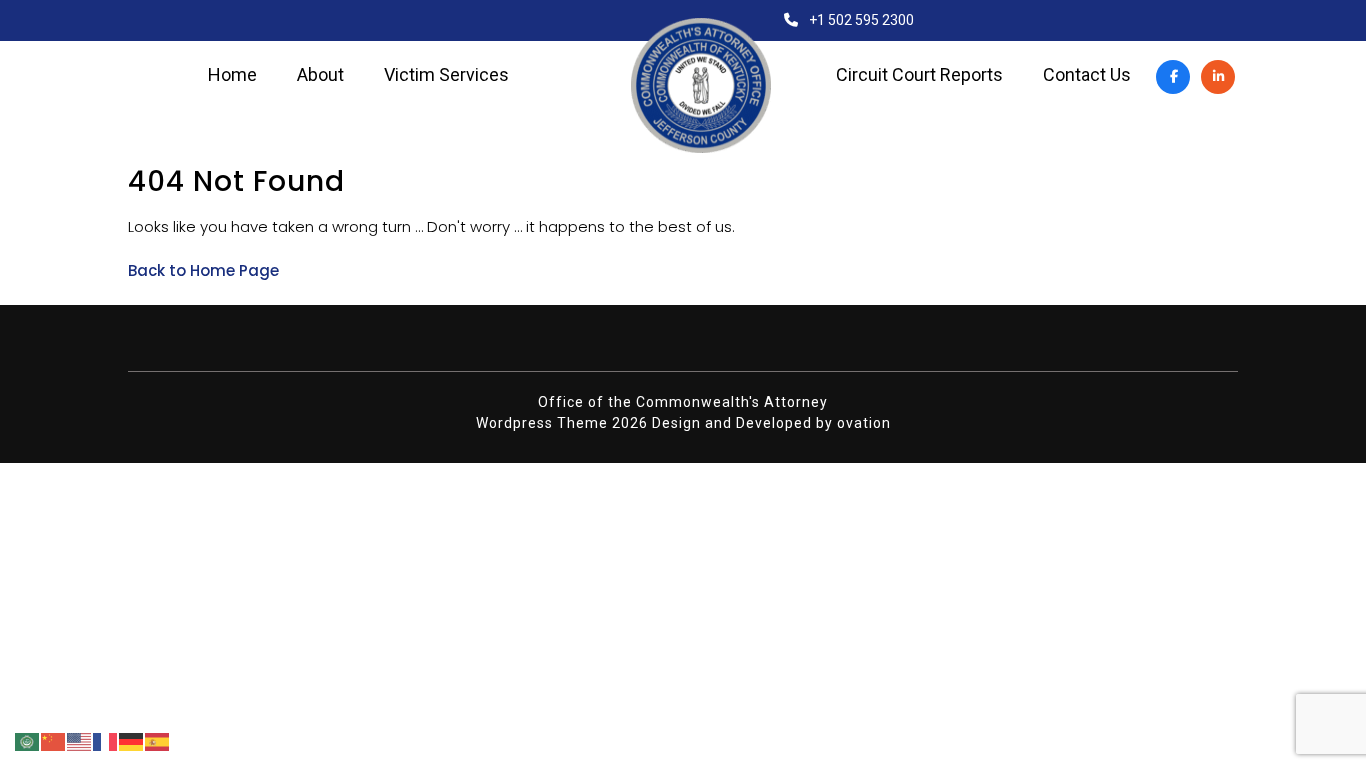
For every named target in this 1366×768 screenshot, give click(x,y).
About (320, 75)
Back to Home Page (203, 270)
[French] (106, 741)
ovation (864, 423)
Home (232, 75)
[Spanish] (158, 741)
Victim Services (446, 75)
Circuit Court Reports (919, 75)
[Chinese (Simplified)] (54, 741)
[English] (80, 741)
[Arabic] (28, 741)
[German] (132, 741)
